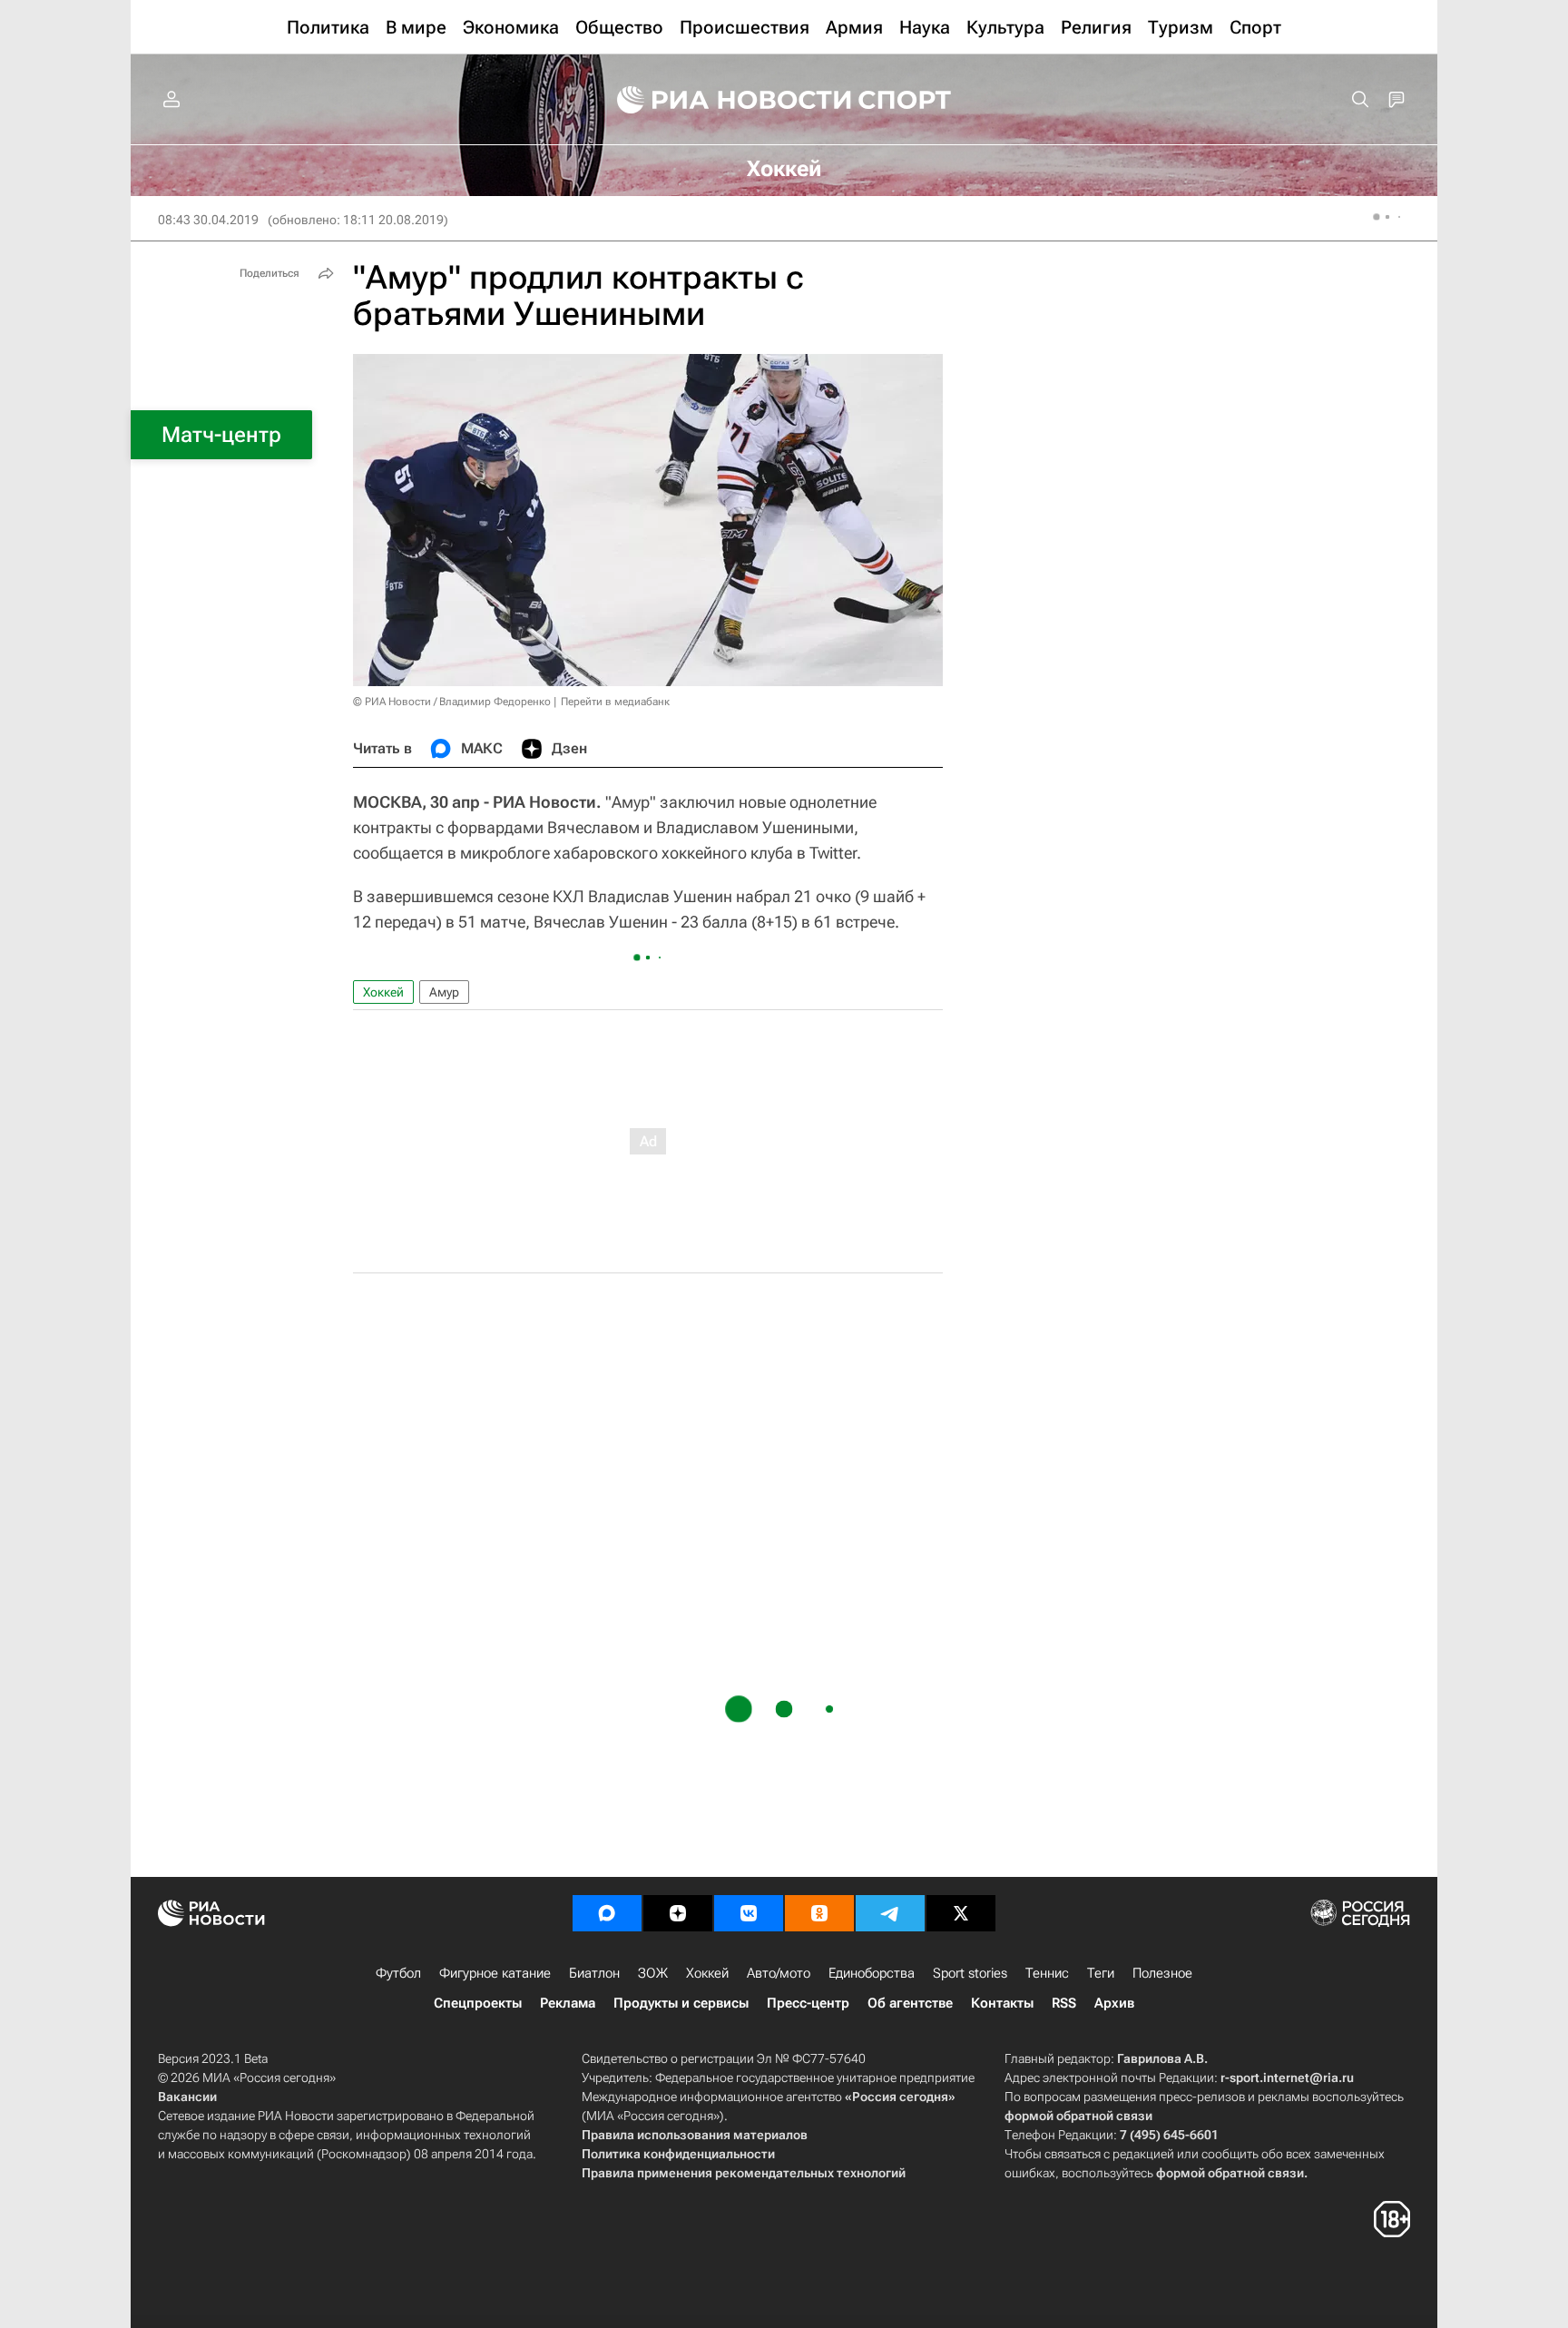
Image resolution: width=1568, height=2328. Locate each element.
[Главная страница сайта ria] (722, 100)
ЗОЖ (653, 1973)
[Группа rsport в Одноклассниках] (819, 1913)
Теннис (1047, 1973)
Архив (1114, 2003)
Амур (444, 992)
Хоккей (383, 992)
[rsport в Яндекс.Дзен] (678, 1913)
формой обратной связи (1078, 2116)
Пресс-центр (808, 2003)
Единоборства (872, 1973)
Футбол (398, 1973)
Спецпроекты (478, 2003)
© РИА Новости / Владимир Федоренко (452, 702)
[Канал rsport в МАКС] (607, 1913)
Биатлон (594, 1973)
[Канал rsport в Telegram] (890, 1913)
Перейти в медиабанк (615, 702)
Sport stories (970, 1973)
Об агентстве (910, 2003)
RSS (1064, 2003)
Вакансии (187, 2097)
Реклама (568, 2003)
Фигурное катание (495, 1973)
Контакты (1002, 2003)
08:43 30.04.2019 (208, 220)
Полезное (1162, 1973)
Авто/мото (779, 1973)
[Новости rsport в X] (961, 1913)
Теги (1101, 1973)
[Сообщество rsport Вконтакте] (749, 1913)
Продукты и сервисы (681, 2003)
